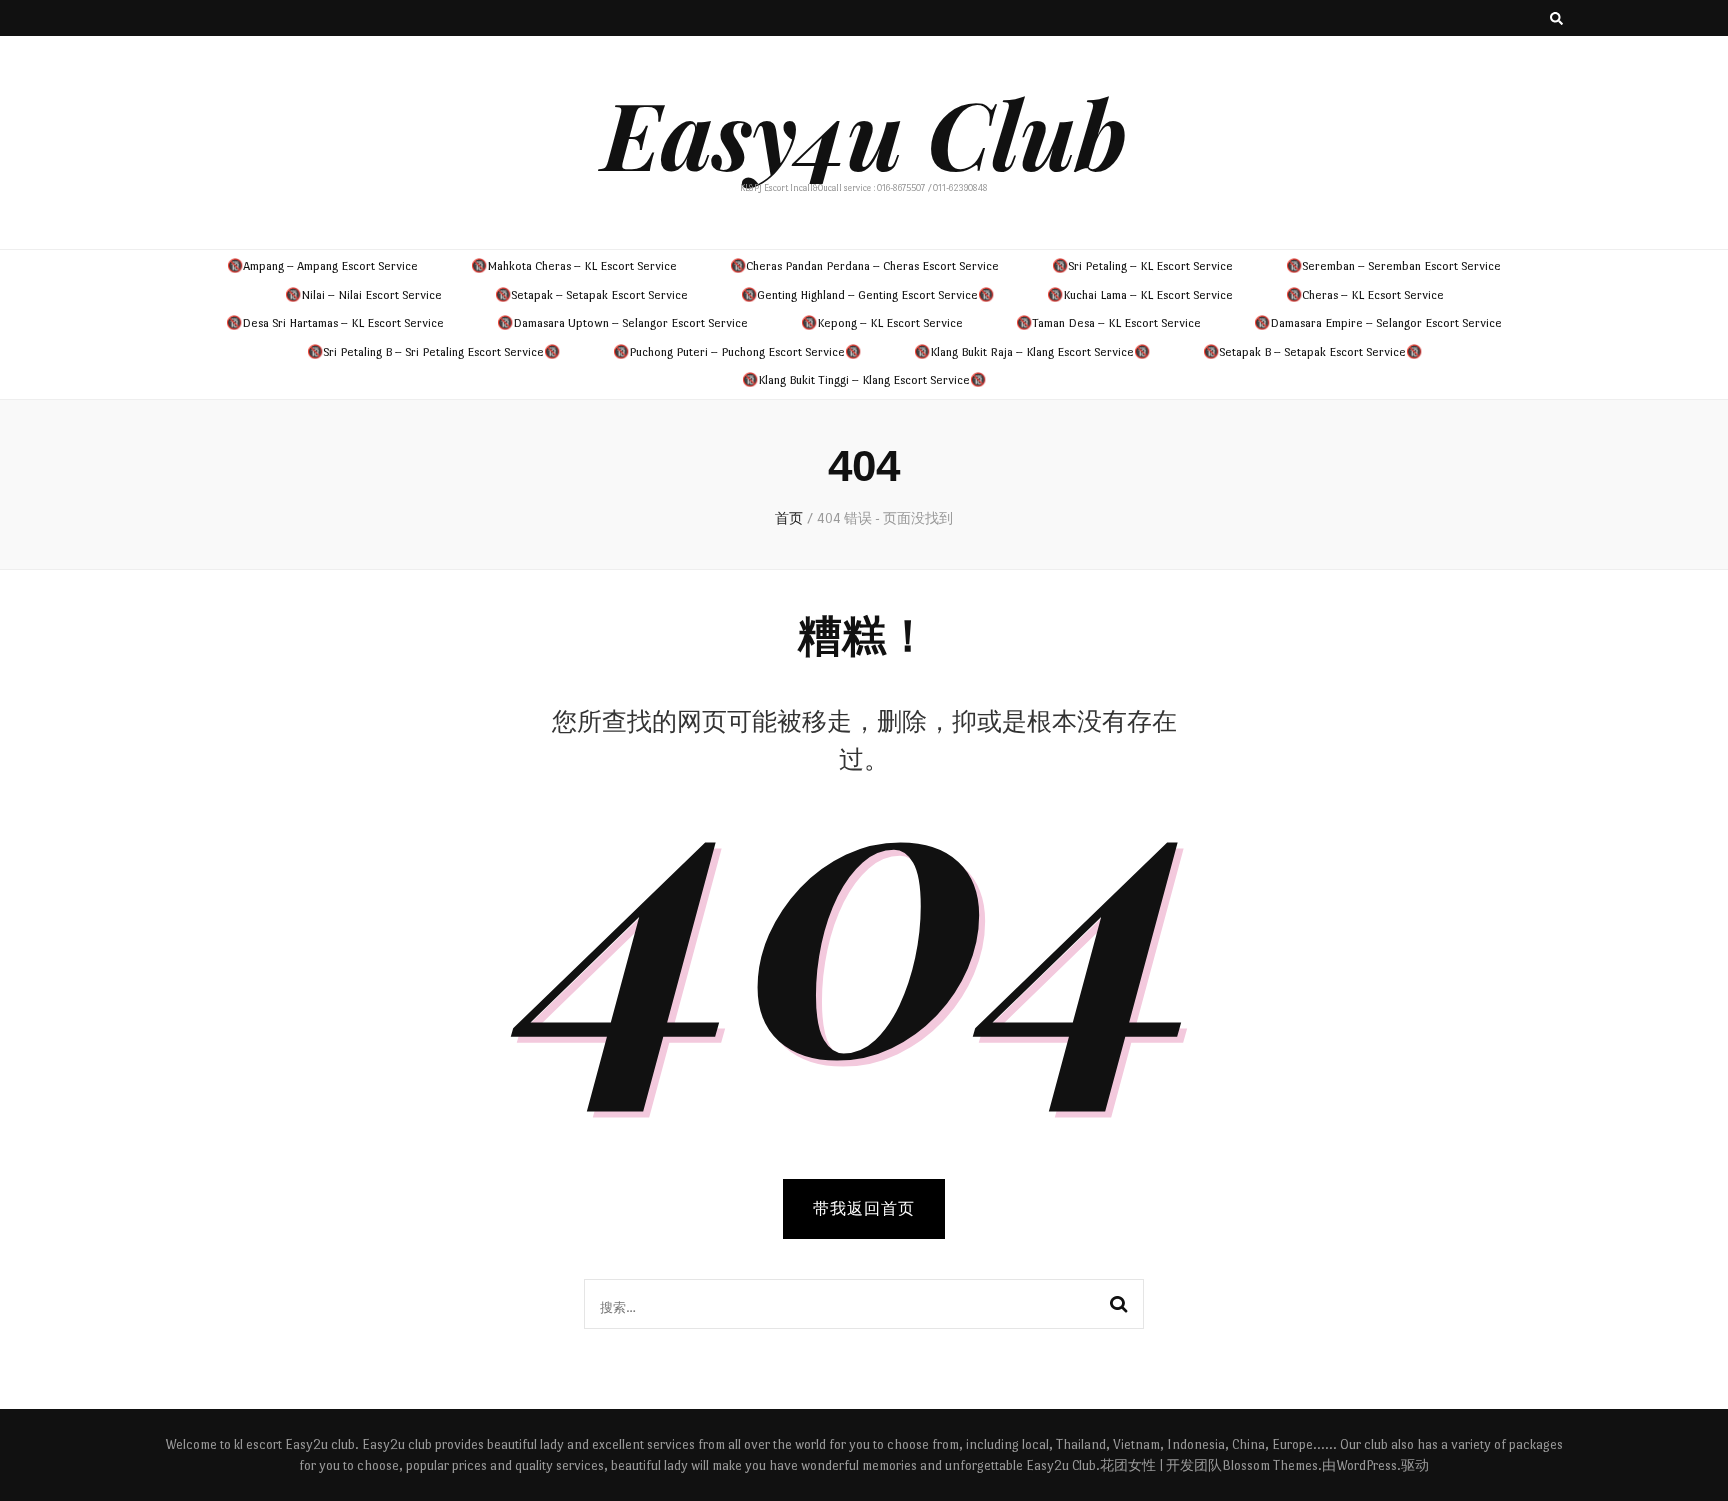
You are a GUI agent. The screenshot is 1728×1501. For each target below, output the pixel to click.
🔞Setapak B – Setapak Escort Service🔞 (1312, 352)
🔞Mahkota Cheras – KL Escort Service (574, 266)
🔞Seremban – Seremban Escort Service (1393, 266)
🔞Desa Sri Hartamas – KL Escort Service (335, 323)
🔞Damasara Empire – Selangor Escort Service (1378, 323)
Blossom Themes (1270, 1465)
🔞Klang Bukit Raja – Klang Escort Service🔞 (1032, 352)
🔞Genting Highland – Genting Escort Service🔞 (867, 295)
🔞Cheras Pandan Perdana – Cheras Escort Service (864, 266)
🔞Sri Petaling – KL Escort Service (1142, 266)
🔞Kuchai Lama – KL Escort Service (1140, 295)
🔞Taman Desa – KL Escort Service (1108, 323)
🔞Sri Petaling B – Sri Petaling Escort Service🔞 (433, 352)
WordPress (1366, 1465)
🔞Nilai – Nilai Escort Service (363, 295)
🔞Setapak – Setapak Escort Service (591, 295)
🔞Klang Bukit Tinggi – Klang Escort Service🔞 (864, 380)
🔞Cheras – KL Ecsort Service (1365, 295)
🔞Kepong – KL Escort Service (882, 323)
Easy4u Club (864, 132)
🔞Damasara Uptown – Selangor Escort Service (622, 323)
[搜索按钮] (1556, 21)
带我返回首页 (864, 1208)
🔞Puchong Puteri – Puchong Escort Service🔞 (737, 352)
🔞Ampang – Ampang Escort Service (322, 266)
